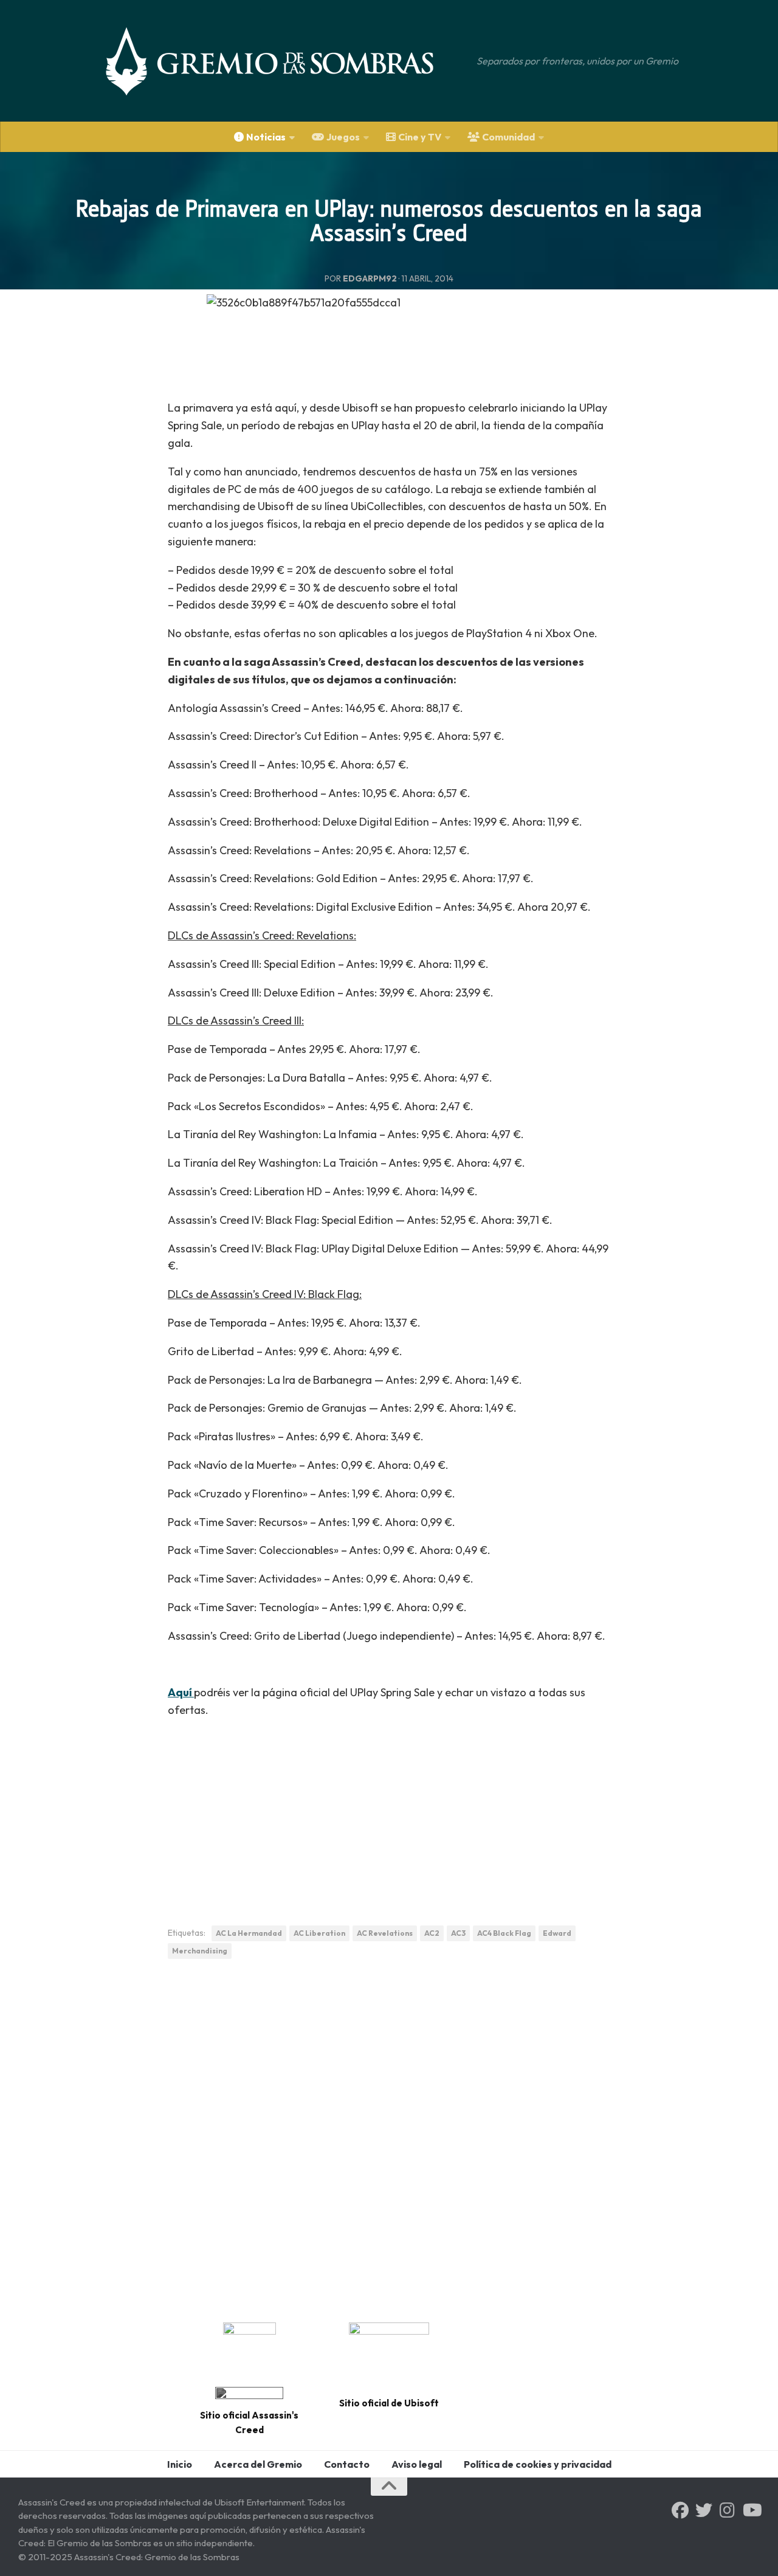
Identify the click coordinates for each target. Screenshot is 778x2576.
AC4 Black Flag (504, 1933)
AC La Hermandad (249, 1933)
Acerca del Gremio (258, 2464)
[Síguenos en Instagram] (728, 2510)
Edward (557, 1933)
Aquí (181, 1692)
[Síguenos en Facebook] (680, 2510)
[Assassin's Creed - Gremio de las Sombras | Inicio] (282, 61)
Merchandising (200, 1951)
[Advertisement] (389, 1815)
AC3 (458, 1933)
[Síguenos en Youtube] (751, 2510)
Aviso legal (417, 2464)
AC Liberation (319, 1933)
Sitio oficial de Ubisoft (389, 2403)
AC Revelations (385, 1933)
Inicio (180, 2464)
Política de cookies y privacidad (538, 2464)
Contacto (347, 2464)
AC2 (432, 1933)
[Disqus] (389, 2136)
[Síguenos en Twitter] (704, 2510)
